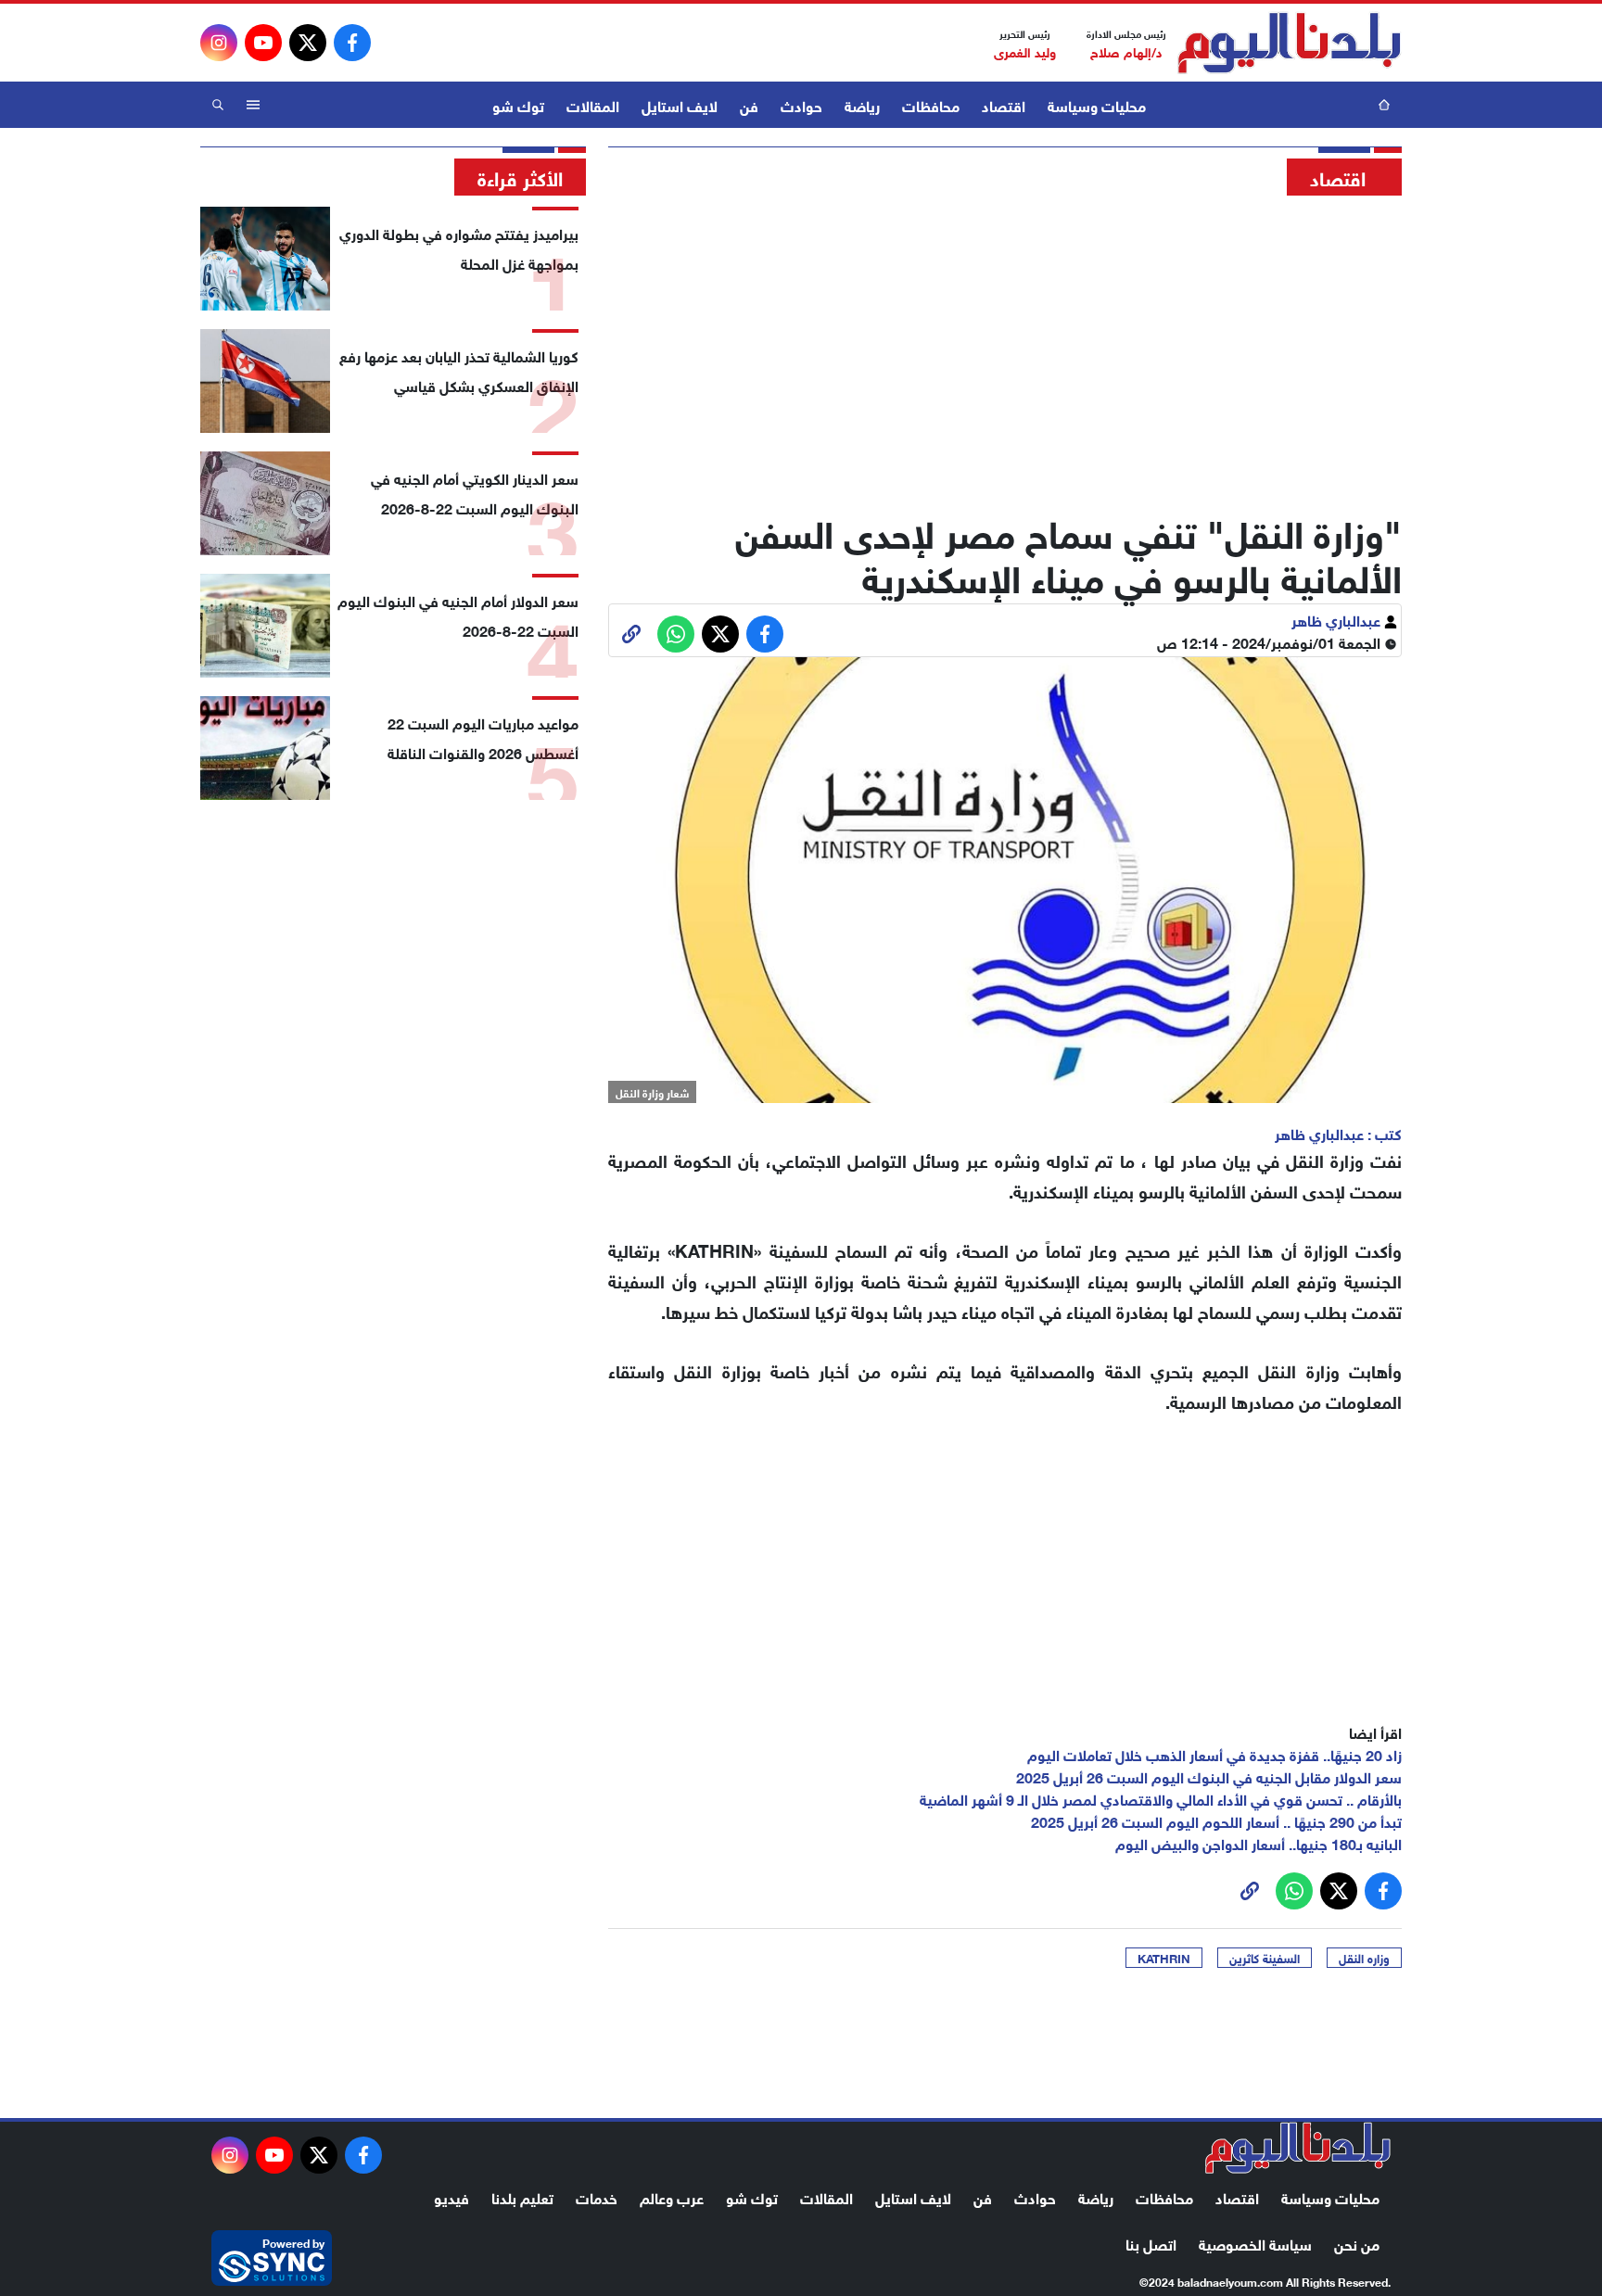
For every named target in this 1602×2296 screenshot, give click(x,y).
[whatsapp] (631, 634)
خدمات (597, 2196)
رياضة (862, 104)
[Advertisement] (1005, 348)
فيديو (451, 2196)
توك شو (518, 104)
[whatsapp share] (676, 634)
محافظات (931, 104)
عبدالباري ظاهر (1338, 619)
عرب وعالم (672, 2196)
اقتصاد (1004, 104)
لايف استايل (680, 104)
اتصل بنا (1151, 2243)
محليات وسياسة (1097, 104)
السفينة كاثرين (1265, 1958)
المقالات (593, 104)
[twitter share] (720, 634)
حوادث (801, 104)
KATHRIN (1164, 1958)
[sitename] (1298, 2148)
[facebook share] (765, 634)
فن (749, 104)
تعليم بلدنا (522, 2196)
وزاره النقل (1364, 1958)
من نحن (1357, 2243)
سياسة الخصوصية (1255, 2243)
